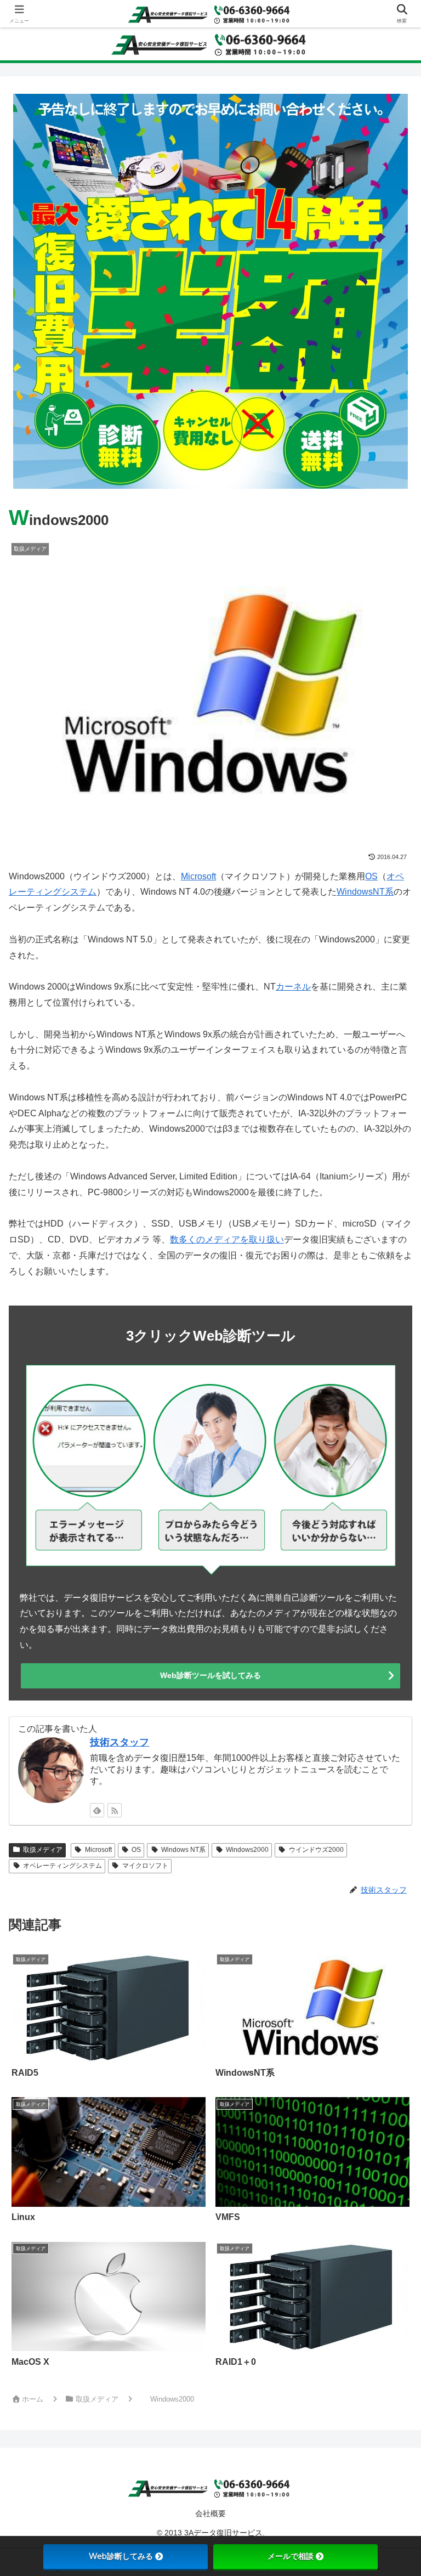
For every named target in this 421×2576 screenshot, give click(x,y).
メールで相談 (291, 2556)
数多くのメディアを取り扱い (227, 1239)
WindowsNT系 (365, 892)
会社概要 (210, 2513)
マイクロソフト (145, 1866)
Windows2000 (247, 1850)
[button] (387, 1791)
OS (371, 876)
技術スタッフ (120, 1742)
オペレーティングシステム (62, 1866)
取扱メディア (43, 1850)
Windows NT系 (183, 1850)
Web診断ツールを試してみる (210, 1675)
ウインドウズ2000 (316, 1850)
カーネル (293, 987)
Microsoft (198, 876)
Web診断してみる (121, 2556)
